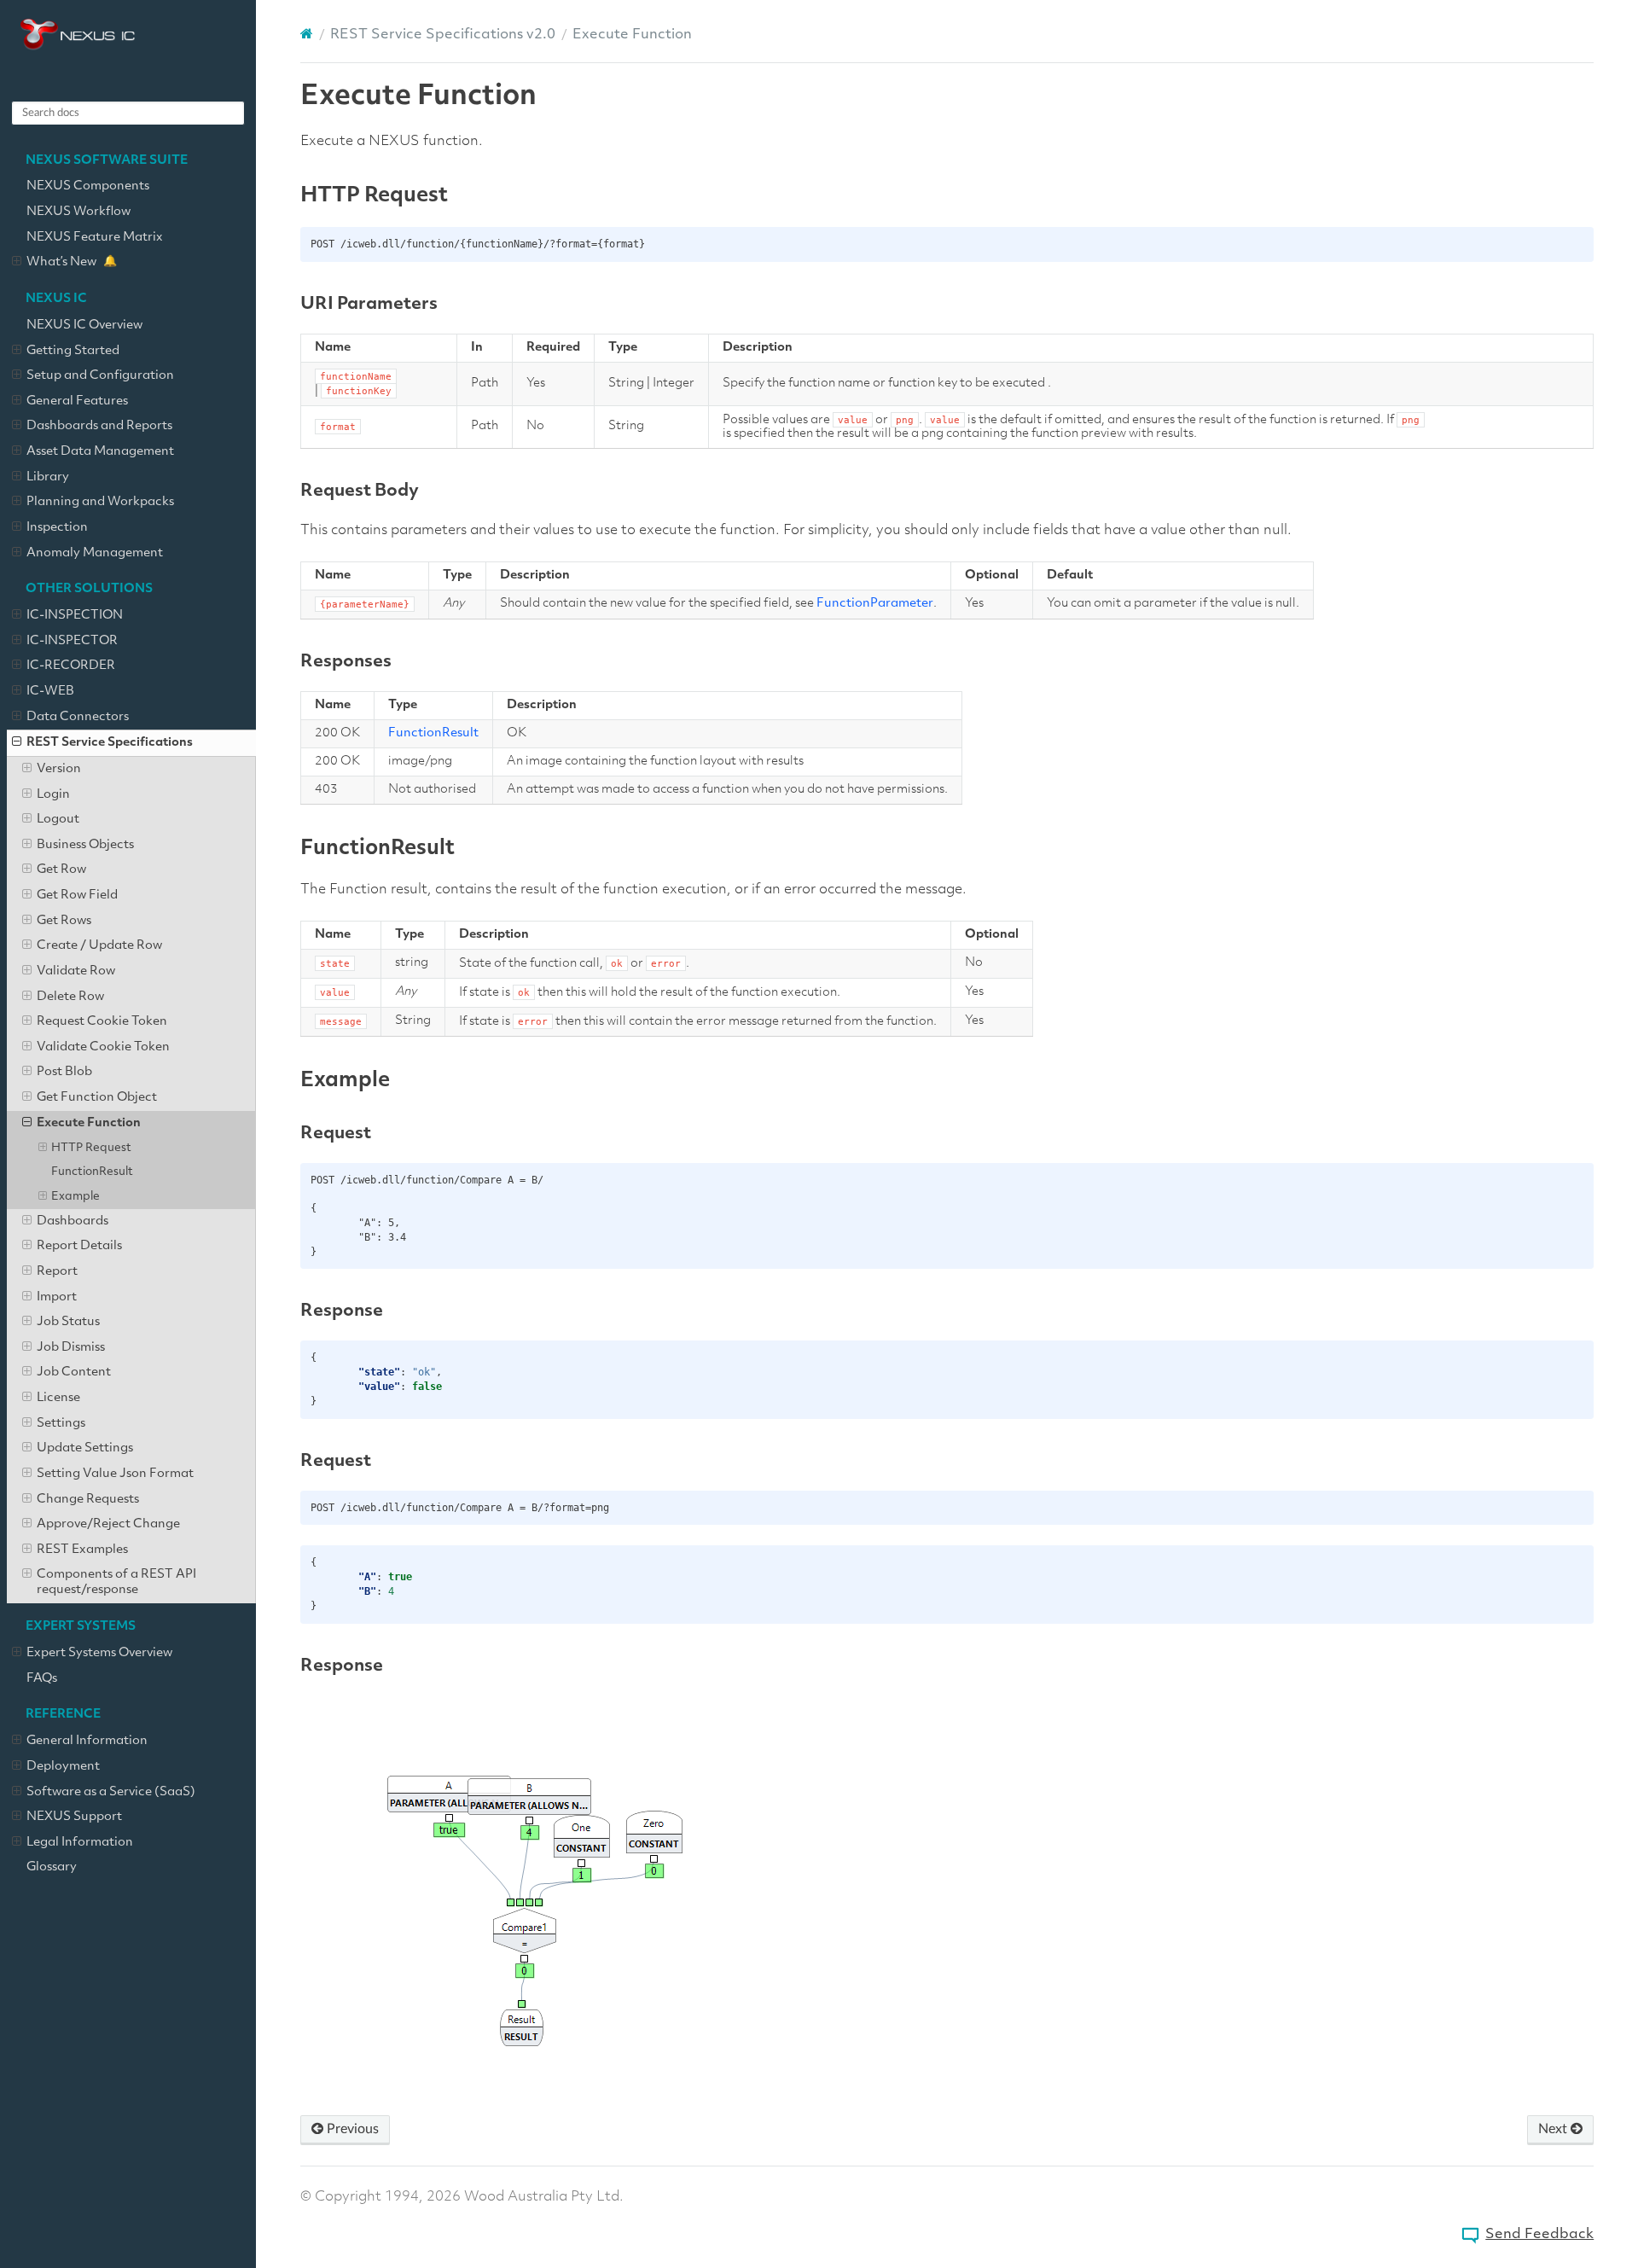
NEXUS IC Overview (84, 326)
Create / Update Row (99, 946)
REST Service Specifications (110, 743)
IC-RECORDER (71, 666)
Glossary (52, 1867)
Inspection (57, 528)
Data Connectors (78, 717)
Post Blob (64, 1072)
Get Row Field (77, 896)
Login (53, 795)
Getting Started (73, 351)
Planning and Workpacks (100, 502)
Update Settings (85, 1448)
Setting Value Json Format (115, 1474)
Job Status (68, 1322)
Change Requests (88, 1500)
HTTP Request (91, 1148)
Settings (61, 1424)
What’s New (61, 262)
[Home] (307, 34)
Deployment (63, 1767)
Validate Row (76, 971)
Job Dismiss (71, 1348)
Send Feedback (1539, 2235)
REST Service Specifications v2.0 (443, 35)
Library (48, 477)
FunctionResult (92, 1172)
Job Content (74, 1372)
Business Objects (85, 845)
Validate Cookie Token (103, 1047)
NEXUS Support (74, 1817)
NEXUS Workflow (78, 212)
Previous (351, 2129)
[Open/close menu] (17, 263)
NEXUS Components (88, 186)
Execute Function (89, 1123)
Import (57, 1297)
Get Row (61, 870)
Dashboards (73, 1221)
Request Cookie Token (102, 1022)
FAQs (42, 1679)
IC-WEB (50, 692)
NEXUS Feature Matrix (95, 238)
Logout (58, 820)
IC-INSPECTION (75, 616)
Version (59, 769)
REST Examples (82, 1550)
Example (76, 1197)
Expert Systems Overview (99, 1653)
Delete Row (70, 997)
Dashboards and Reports (99, 426)
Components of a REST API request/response (116, 1582)
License (58, 1398)
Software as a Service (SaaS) (111, 1792)
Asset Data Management (100, 452)
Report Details (79, 1246)
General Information (87, 1741)
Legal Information (80, 1843)
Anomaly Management (95, 553)
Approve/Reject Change (108, 1524)
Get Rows (64, 921)
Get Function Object (97, 1098)
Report (57, 1272)
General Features (77, 401)
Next (1554, 2129)
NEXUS (128, 56)
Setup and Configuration (100, 376)
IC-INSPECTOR (72, 641)
